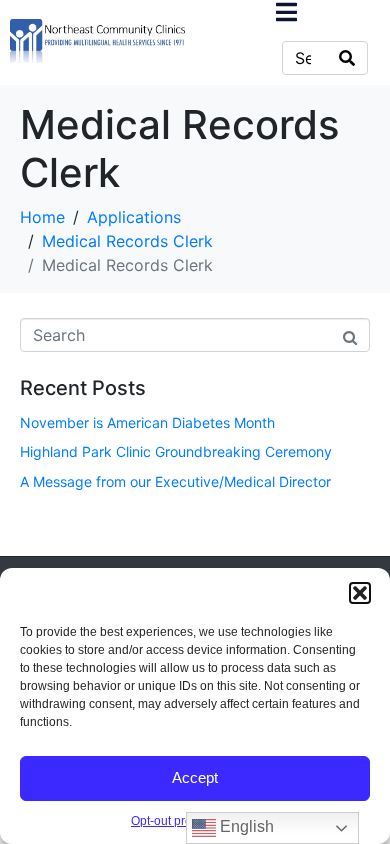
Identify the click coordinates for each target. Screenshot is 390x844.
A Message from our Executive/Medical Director (175, 481)
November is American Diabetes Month (147, 422)
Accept (195, 777)
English (245, 826)
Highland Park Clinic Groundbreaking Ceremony (176, 451)
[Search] (347, 58)
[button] (360, 593)
